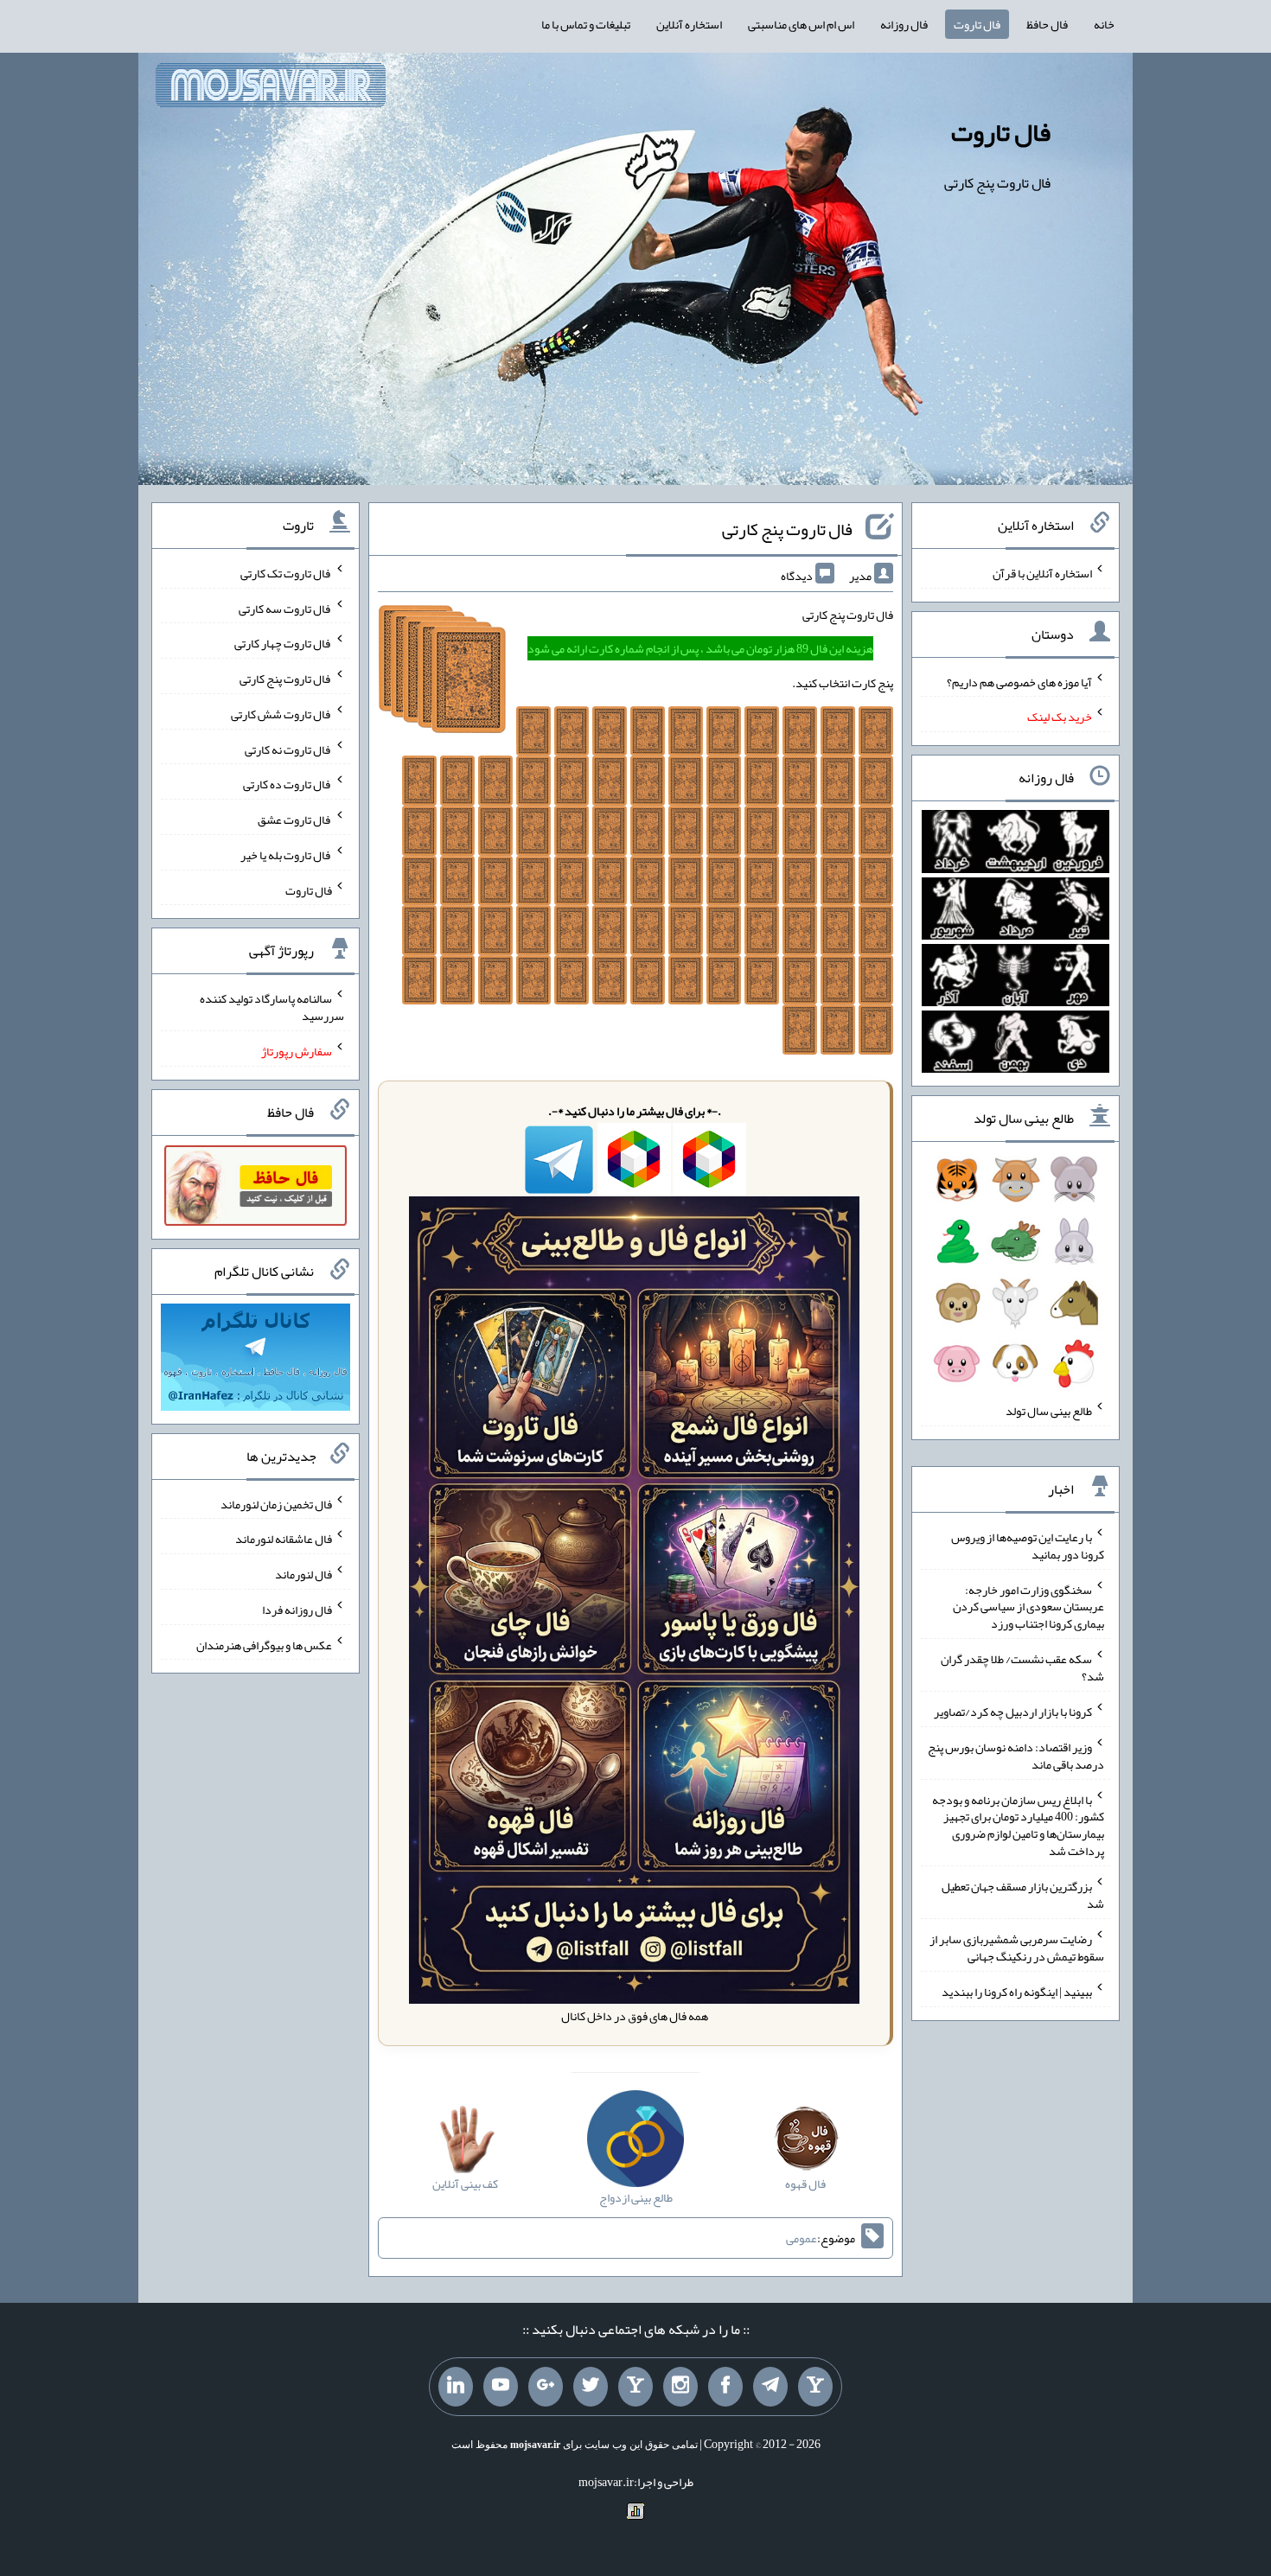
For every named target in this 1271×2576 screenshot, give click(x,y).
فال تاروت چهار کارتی (283, 643)
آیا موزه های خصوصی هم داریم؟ (1019, 681)
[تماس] (635, 2387)
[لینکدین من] (456, 2387)
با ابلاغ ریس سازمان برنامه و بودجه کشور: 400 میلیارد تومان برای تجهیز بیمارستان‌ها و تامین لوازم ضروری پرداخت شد (1018, 1825)
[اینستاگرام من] (680, 2387)
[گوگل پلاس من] (546, 2387)
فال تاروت (977, 24)
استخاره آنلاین (689, 24)
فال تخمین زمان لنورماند (276, 1503)
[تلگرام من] (770, 2387)
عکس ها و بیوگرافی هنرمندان (264, 1644)
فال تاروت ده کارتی (287, 784)
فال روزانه (904, 24)
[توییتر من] (591, 2387)
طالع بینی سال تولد (1049, 1411)
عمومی (802, 2238)
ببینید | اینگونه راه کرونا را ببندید (1017, 1992)
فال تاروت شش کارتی (281, 714)
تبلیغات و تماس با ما (586, 24)
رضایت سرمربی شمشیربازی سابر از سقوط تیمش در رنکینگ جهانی (1017, 1948)
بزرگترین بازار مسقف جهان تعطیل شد (1023, 1895)
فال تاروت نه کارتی (288, 749)
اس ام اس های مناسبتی (801, 24)
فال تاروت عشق (295, 819)
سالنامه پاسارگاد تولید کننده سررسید (272, 1007)
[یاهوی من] (815, 2387)
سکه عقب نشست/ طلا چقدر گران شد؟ (1022, 1667)
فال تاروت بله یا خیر (286, 855)
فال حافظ (1047, 24)
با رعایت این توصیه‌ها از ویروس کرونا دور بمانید (1028, 1546)
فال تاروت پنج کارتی (787, 529)
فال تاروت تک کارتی (286, 573)
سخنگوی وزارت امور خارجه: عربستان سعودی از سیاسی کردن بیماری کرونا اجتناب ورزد (1028, 1606)
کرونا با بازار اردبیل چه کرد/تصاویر (1013, 1712)
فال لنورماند (303, 1574)
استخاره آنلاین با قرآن (1042, 573)
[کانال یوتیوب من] (501, 2387)
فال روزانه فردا (297, 1610)
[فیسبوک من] (725, 2387)
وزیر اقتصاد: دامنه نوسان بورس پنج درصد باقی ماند (1016, 1756)
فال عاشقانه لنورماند (284, 1539)
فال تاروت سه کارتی (285, 608)
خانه (1104, 24)
